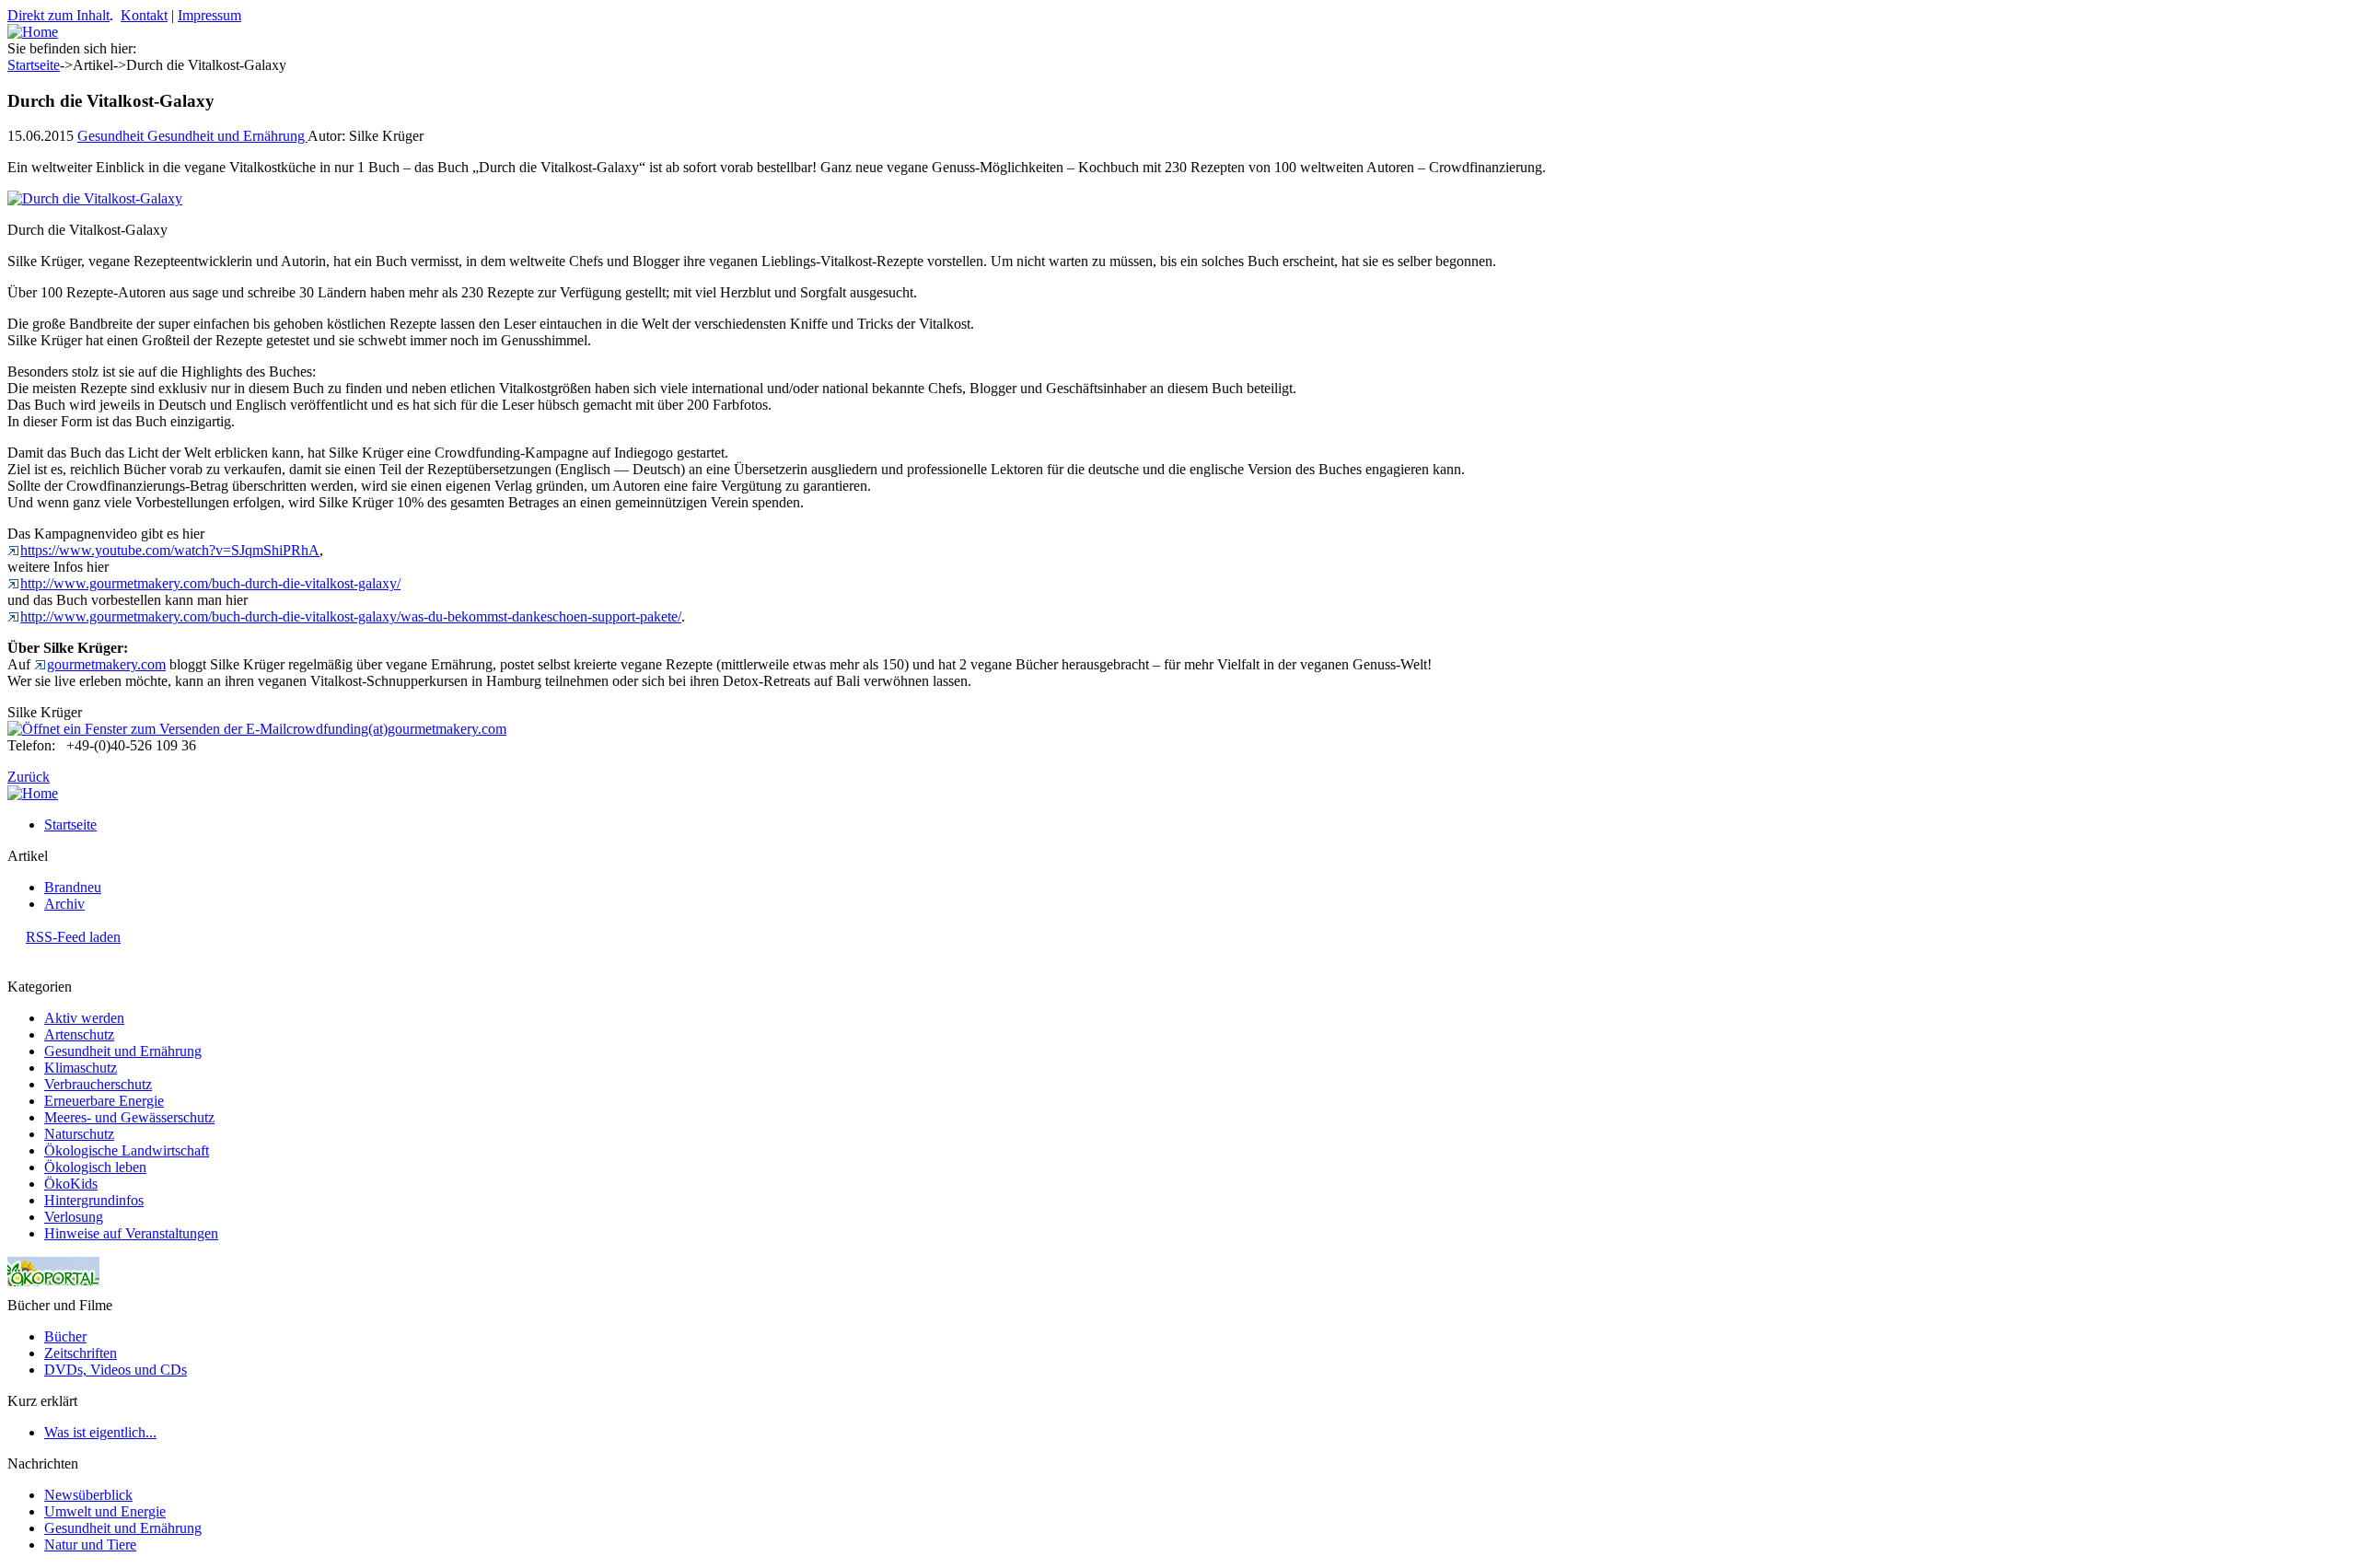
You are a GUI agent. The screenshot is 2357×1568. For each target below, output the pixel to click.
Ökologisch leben (95, 1167)
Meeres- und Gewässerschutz (129, 1117)
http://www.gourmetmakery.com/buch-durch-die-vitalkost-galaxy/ (210, 583)
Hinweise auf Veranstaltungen (131, 1233)
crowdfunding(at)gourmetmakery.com (396, 729)
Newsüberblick (88, 1495)
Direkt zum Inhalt (58, 15)
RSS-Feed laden (73, 937)
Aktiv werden (84, 1018)
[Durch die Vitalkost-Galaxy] (95, 198)
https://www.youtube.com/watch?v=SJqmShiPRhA (170, 550)
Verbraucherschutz (98, 1084)
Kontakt (144, 15)
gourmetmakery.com (106, 664)
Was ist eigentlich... (100, 1432)
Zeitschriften (81, 1353)
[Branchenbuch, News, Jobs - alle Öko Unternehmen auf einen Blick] (53, 1292)
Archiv (64, 904)
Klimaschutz (81, 1068)
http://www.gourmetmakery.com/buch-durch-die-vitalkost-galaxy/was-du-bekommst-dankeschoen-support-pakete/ (351, 616)
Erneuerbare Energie (104, 1101)
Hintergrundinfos (94, 1200)
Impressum (209, 15)
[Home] (33, 32)
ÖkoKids (71, 1184)
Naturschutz (79, 1134)
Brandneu (73, 887)
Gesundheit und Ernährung (227, 136)
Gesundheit (112, 136)
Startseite (34, 65)
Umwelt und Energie (105, 1511)
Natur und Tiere (90, 1545)
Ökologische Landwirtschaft (127, 1150)
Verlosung (74, 1217)
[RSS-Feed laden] (15, 937)
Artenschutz (79, 1034)
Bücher (65, 1336)
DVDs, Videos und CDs (116, 1370)
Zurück (29, 777)
